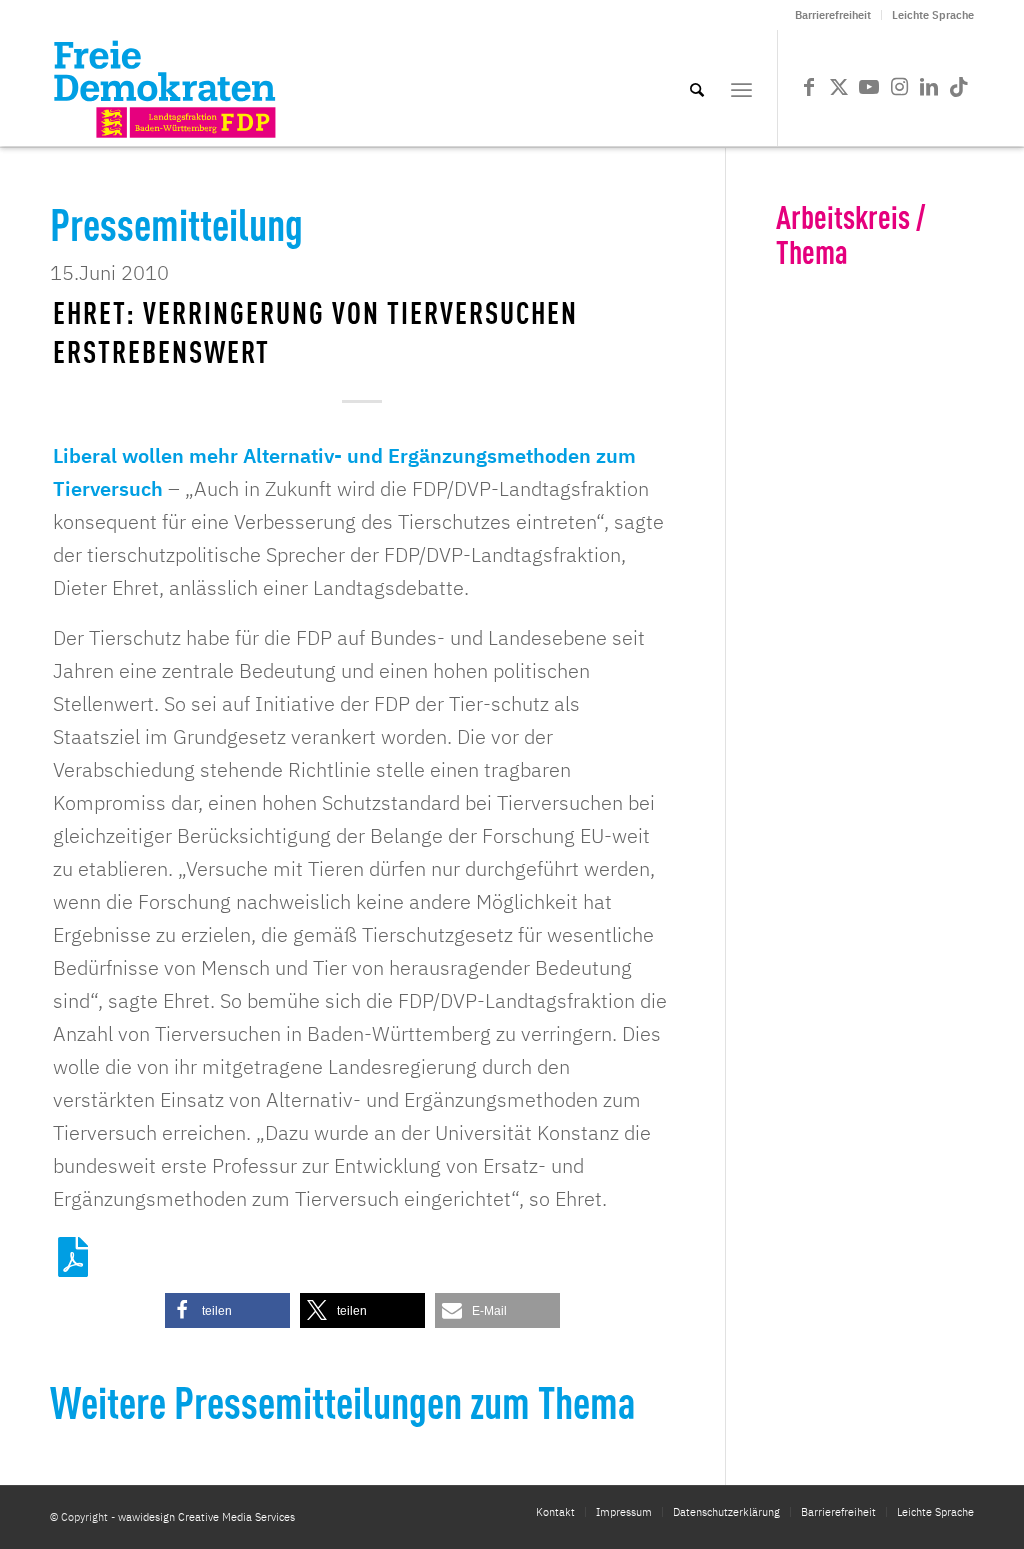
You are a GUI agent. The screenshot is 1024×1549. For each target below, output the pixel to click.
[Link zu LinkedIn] (929, 87)
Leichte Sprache (933, 15)
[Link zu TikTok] (959, 87)
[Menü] (741, 88)
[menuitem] (833, 15)
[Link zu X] (839, 87)
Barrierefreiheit (833, 15)
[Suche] (697, 88)
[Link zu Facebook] (809, 87)
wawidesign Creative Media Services (206, 1517)
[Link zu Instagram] (899, 87)
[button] (227, 1310)
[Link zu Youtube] (869, 87)
